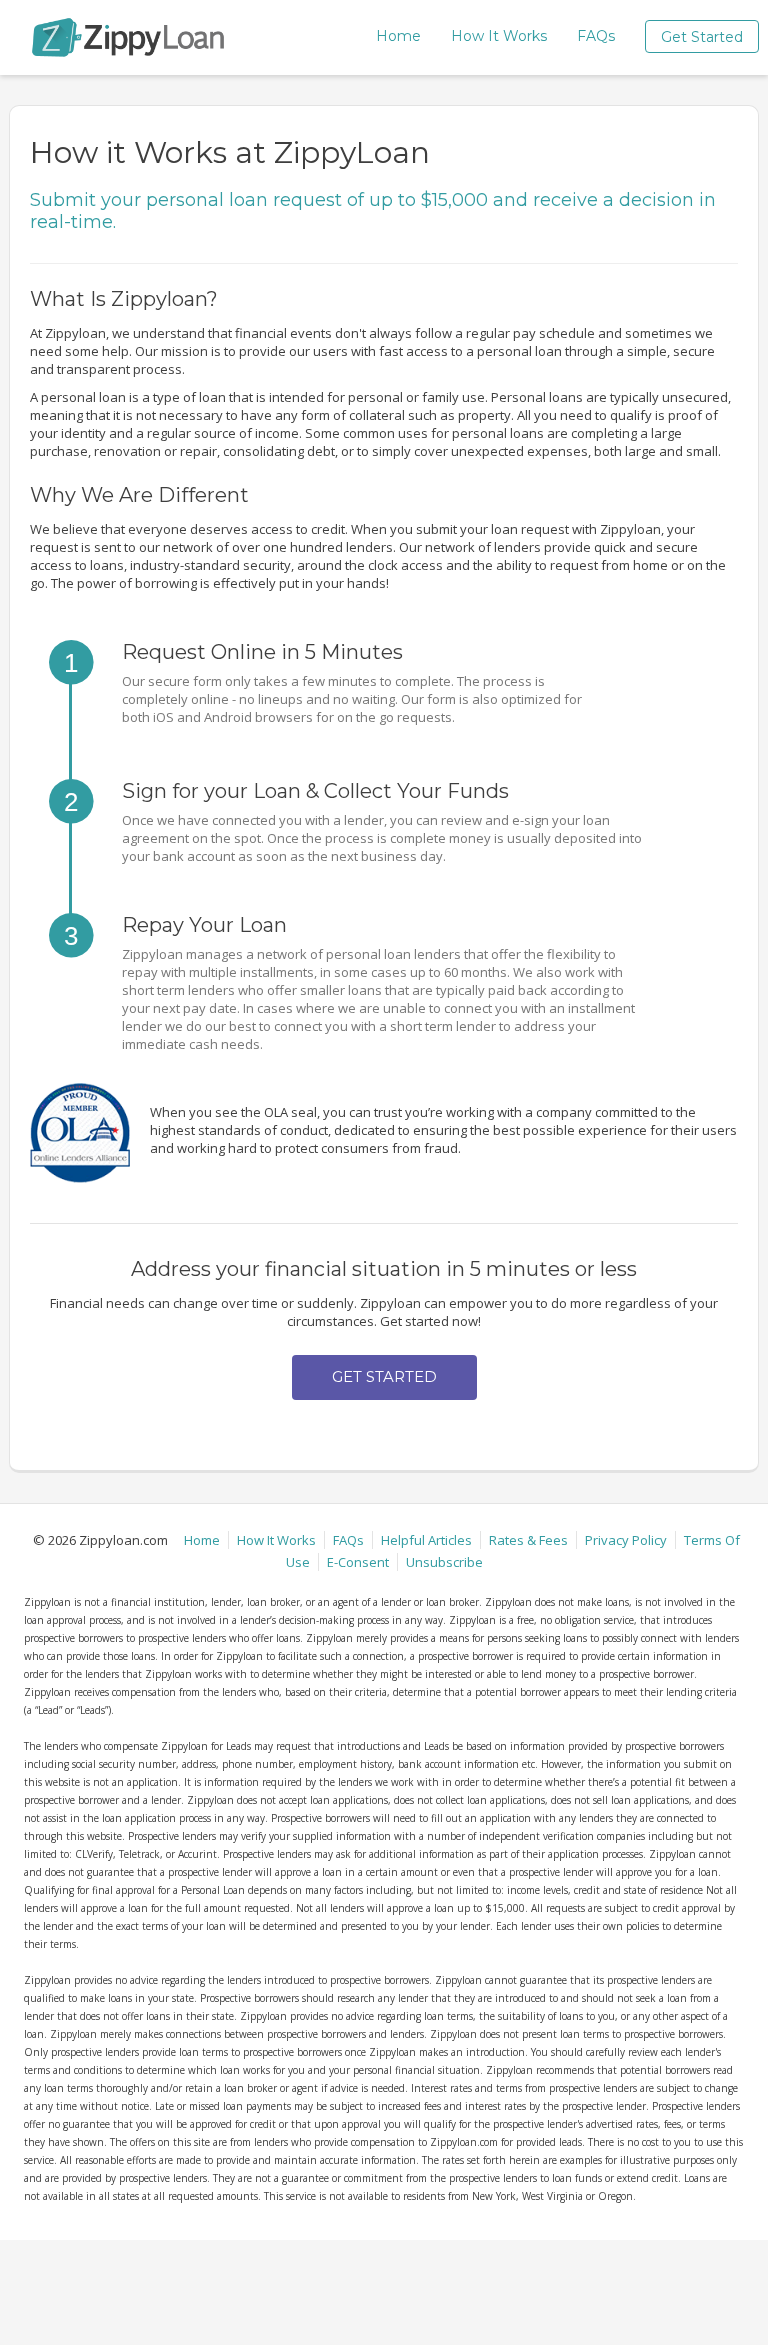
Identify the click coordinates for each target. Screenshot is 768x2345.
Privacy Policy (626, 1540)
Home (398, 36)
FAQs (596, 36)
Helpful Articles (426, 1540)
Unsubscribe (444, 1562)
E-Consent (358, 1562)
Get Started (702, 37)
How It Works (499, 36)
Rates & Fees (528, 1540)
